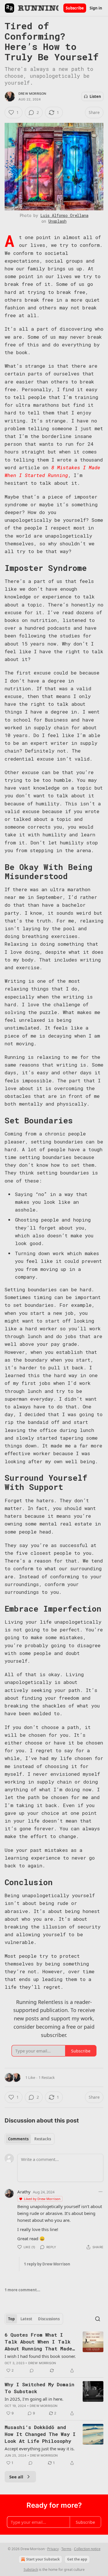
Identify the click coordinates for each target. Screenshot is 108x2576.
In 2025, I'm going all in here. (34, 2399)
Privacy (53, 2549)
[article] (54, 2353)
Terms (66, 2549)
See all (16, 2477)
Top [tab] (11, 2319)
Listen (95, 96)
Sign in (96, 8)
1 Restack (47, 2077)
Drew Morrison (32, 94)
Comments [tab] (18, 2139)
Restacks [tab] (43, 2139)
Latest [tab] (26, 2319)
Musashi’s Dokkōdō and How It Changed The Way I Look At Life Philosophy (40, 2434)
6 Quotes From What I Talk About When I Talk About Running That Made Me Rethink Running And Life (38, 2342)
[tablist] (30, 2139)
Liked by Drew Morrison (42, 2199)
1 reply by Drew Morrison (47, 2264)
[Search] (98, 2319)
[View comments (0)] (32, 2370)
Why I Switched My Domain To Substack (39, 2388)
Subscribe (75, 8)
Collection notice (87, 2549)
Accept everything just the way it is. (40, 2449)
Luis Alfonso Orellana (64, 215)
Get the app (77, 2559)
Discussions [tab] (49, 2319)
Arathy (24, 2192)
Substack (31, 2570)
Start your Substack (43, 2559)
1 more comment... (22, 2290)
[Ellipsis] (101, 2192)
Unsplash (57, 221)
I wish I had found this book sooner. (40, 2356)
